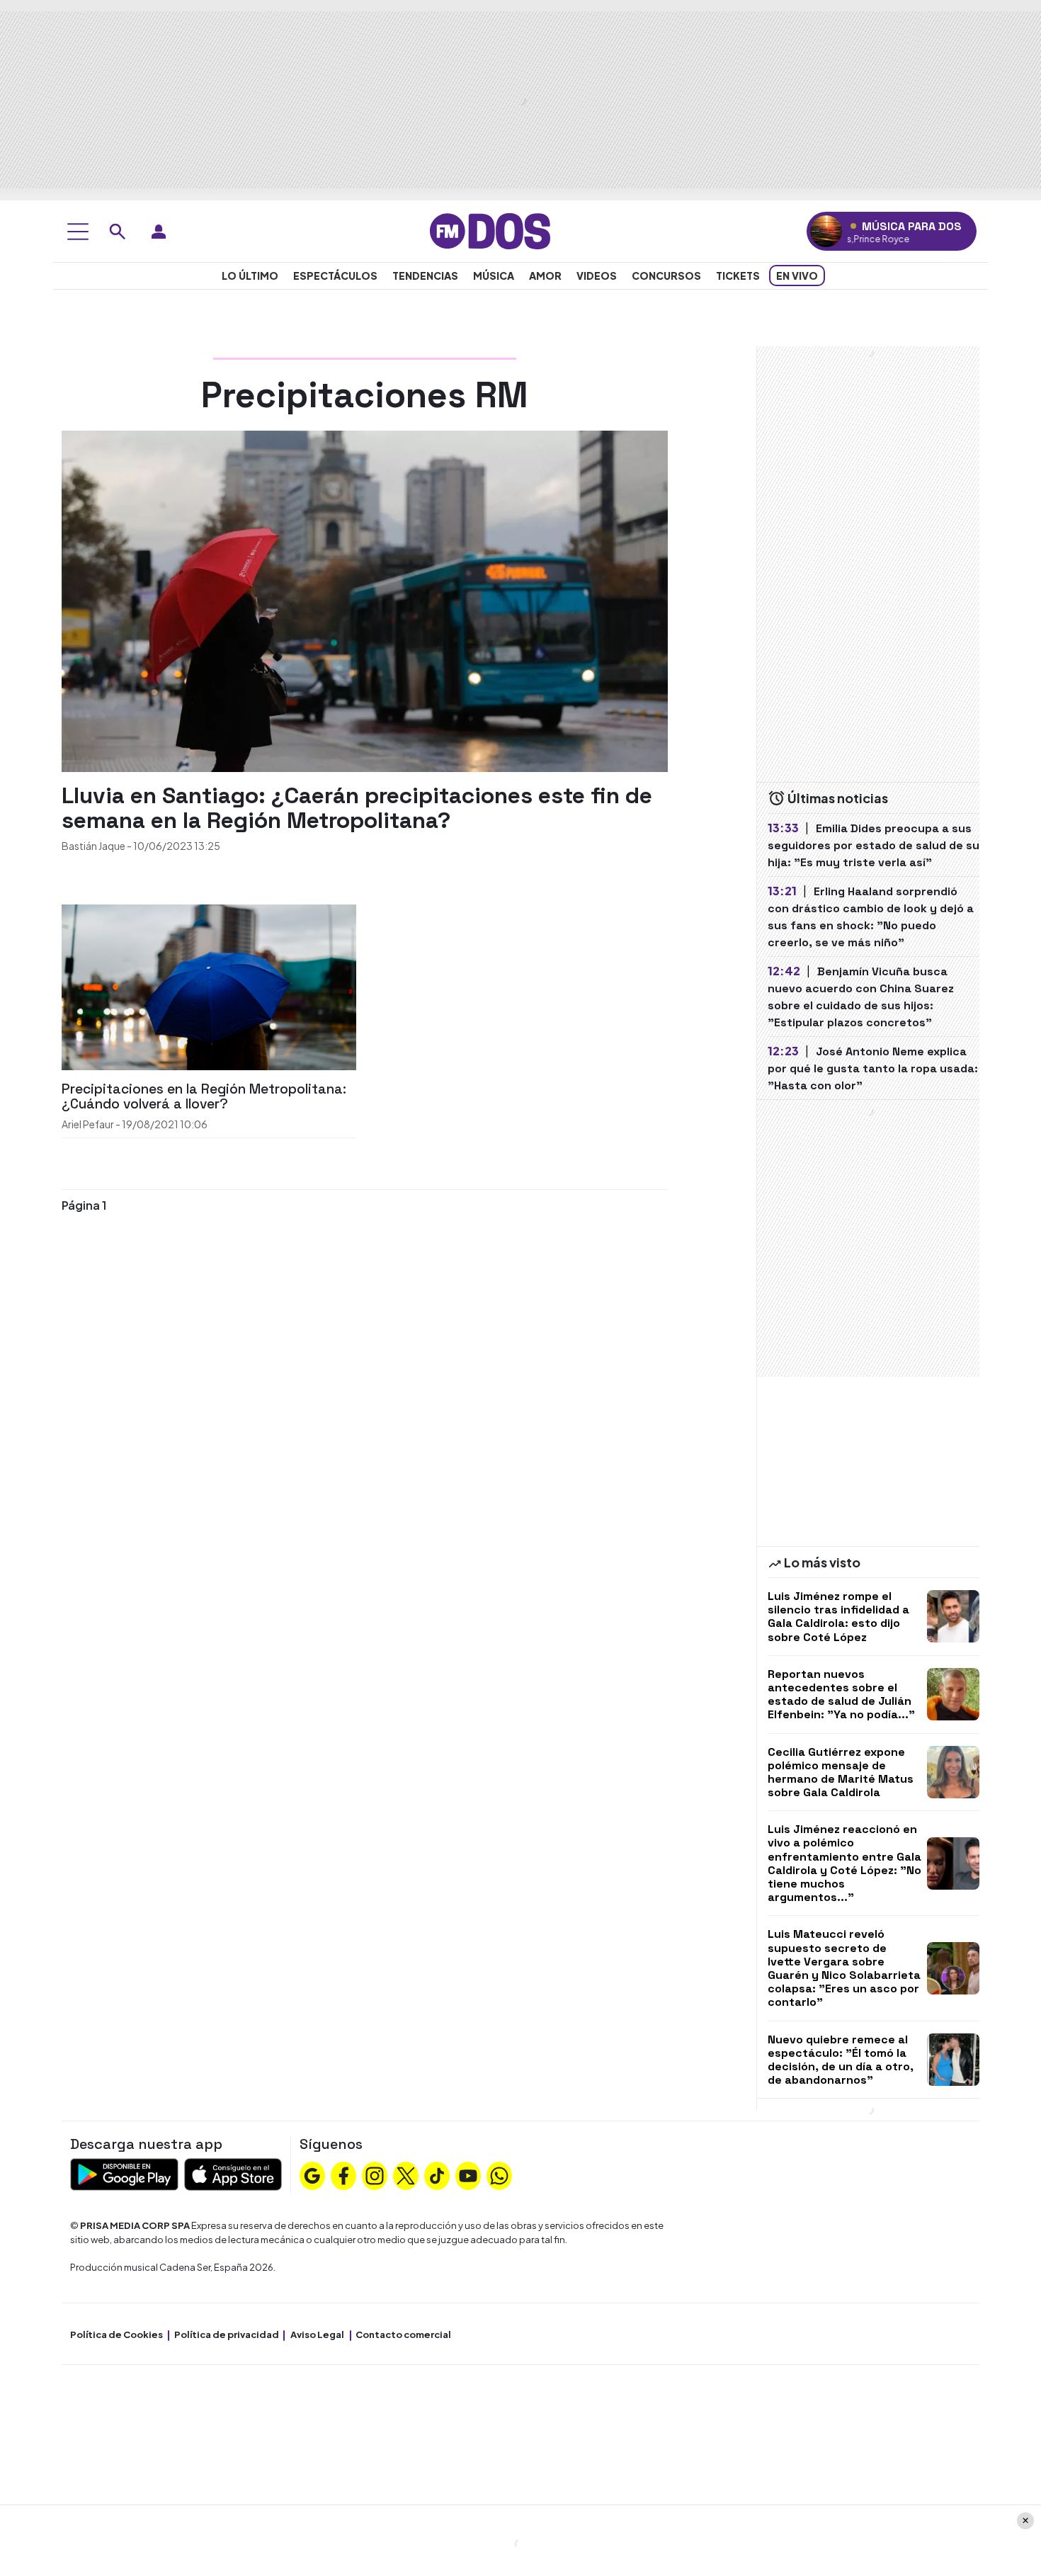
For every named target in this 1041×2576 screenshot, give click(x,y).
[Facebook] (343, 2174)
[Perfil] (159, 232)
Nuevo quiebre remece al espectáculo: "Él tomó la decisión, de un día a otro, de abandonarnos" (841, 2060)
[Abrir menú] (78, 232)
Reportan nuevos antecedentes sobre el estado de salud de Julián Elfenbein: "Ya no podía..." (841, 1695)
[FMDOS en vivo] (826, 231)
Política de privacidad (227, 2334)
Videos (597, 276)
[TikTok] (437, 2174)
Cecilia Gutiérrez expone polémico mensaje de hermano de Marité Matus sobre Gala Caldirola (841, 1772)
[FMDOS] (490, 230)
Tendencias (425, 276)
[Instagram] (375, 2174)
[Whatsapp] (499, 2174)
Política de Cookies (116, 2334)
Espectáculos (335, 276)
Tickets (738, 276)
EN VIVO (797, 276)
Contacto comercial (403, 2334)
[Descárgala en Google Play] (124, 2173)
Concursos (666, 276)
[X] (406, 2174)
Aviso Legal (317, 2334)
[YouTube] (468, 2174)
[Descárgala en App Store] (233, 2173)
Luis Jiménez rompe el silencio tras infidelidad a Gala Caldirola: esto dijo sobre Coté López (838, 1617)
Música (494, 276)
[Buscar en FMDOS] (118, 232)
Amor (545, 276)
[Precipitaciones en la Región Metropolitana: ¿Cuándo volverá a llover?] (209, 986)
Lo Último (250, 276)
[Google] (312, 2174)
